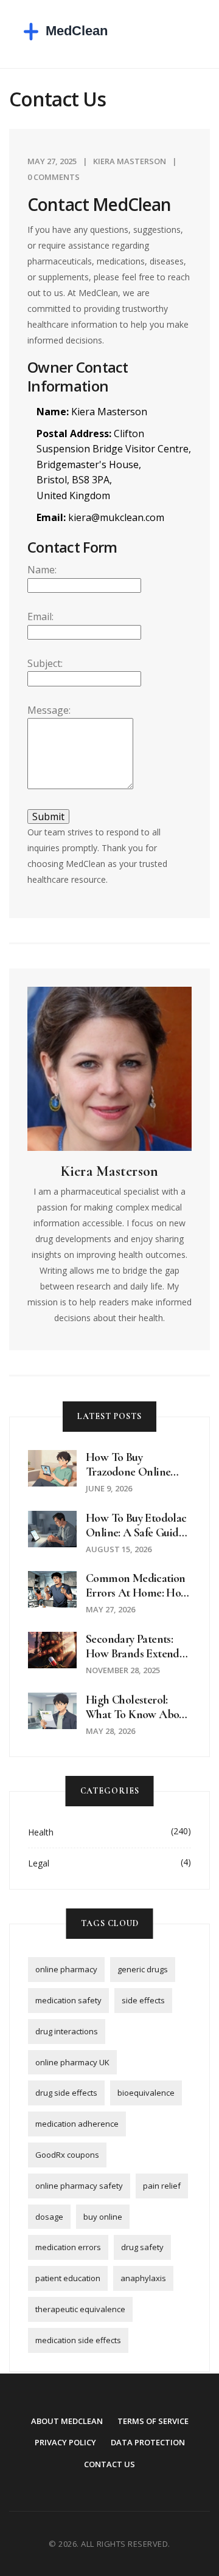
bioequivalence (146, 2093)
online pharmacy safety (79, 2186)
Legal (39, 1863)
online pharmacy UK (72, 2062)
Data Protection (148, 2442)
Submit (48, 817)
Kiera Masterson (130, 161)
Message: (49, 710)
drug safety (142, 2247)
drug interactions (67, 2031)
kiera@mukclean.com (116, 517)
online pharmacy (66, 1969)
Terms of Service (153, 2421)
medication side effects (78, 2340)
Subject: (45, 663)
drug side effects (66, 2093)
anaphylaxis (143, 2278)
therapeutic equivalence (80, 2309)
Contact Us (109, 2464)
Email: (40, 616)
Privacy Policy (65, 2442)
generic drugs (143, 1969)
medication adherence (77, 2124)
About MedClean (67, 2421)
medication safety (68, 2000)
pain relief (162, 2186)
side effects (143, 2000)
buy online (103, 2217)
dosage (49, 2217)
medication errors (68, 2247)
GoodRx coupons (67, 2155)
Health (41, 1832)
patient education (68, 2278)
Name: (42, 570)
